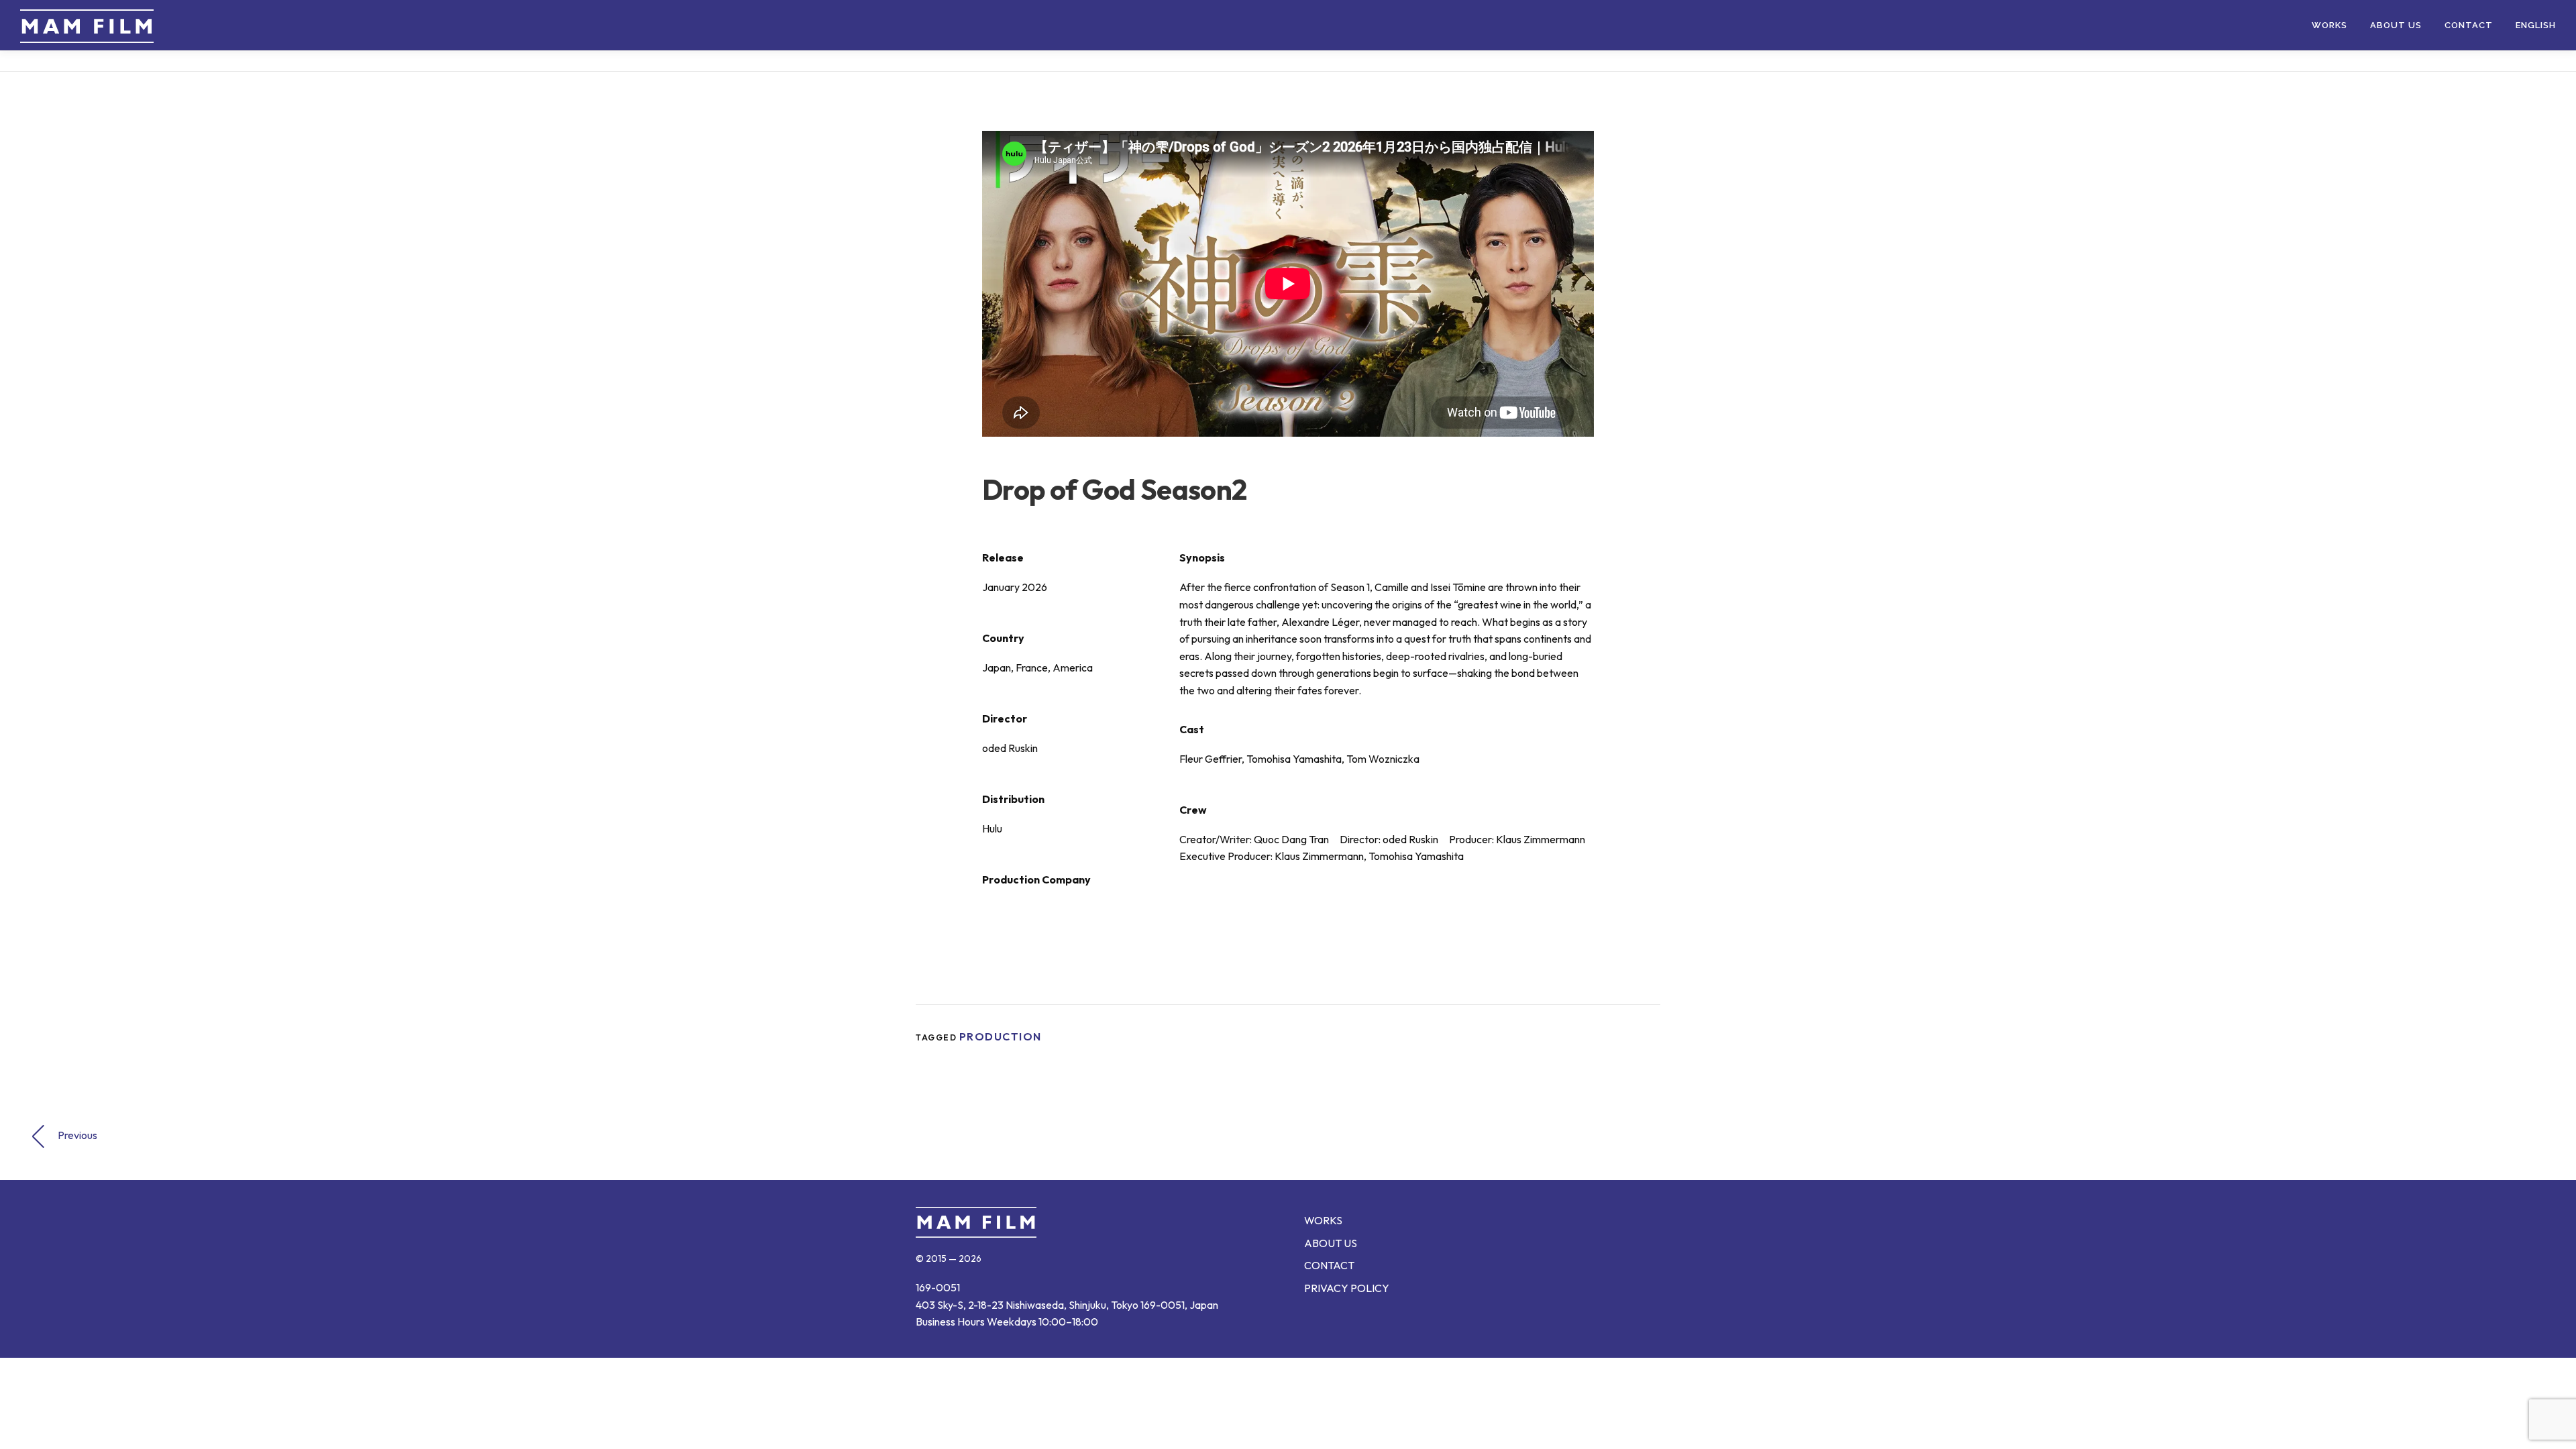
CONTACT (2469, 25)
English (2536, 25)
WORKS (2329, 25)
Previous (77, 1135)
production (1001, 1036)
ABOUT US (2396, 25)
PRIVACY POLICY (1347, 1288)
